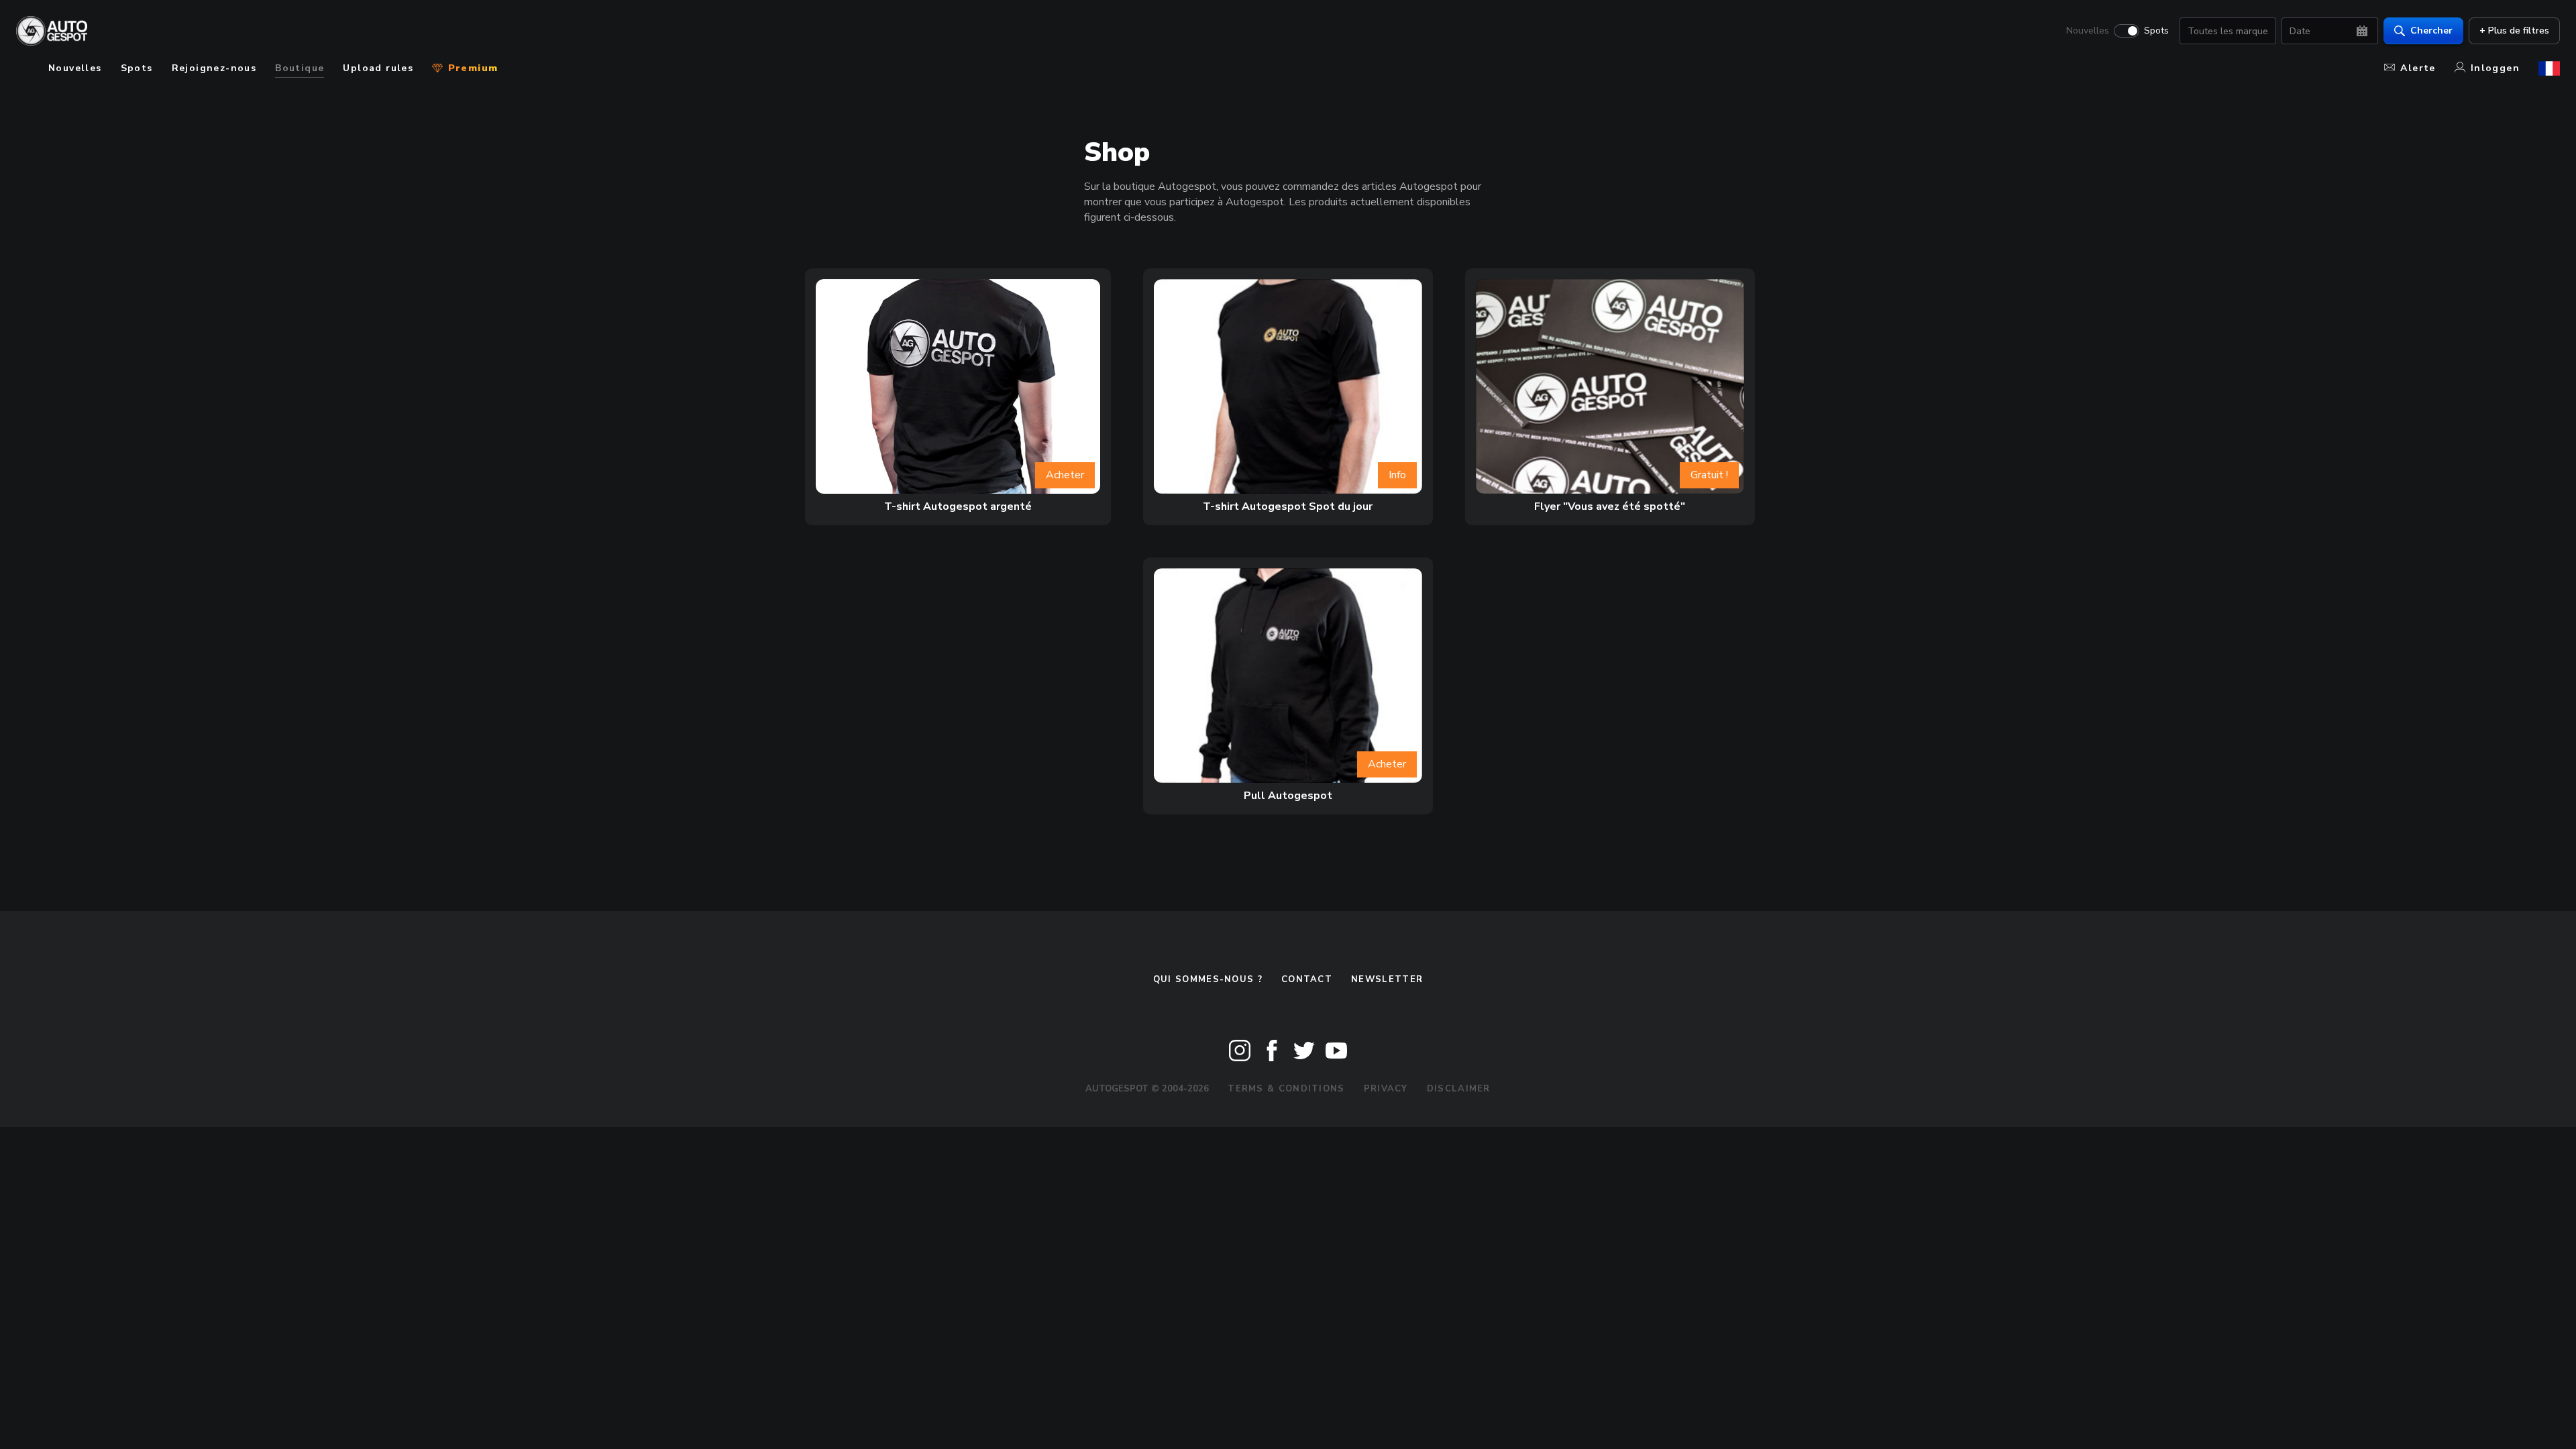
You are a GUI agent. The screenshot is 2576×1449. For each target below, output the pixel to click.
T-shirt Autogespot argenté (958, 506)
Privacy (1386, 1089)
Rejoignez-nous (214, 68)
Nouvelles (2088, 31)
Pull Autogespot (1288, 796)
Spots (2156, 31)
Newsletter (1387, 979)
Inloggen (2495, 68)
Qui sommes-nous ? (1208, 979)
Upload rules (378, 68)
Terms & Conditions (1286, 1089)
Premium (471, 68)
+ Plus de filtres (2514, 31)
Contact (1307, 979)
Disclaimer (1459, 1089)
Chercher (2431, 31)
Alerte (2418, 68)
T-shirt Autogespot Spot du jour (1288, 506)
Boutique (300, 68)
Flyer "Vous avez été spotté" (1610, 506)
